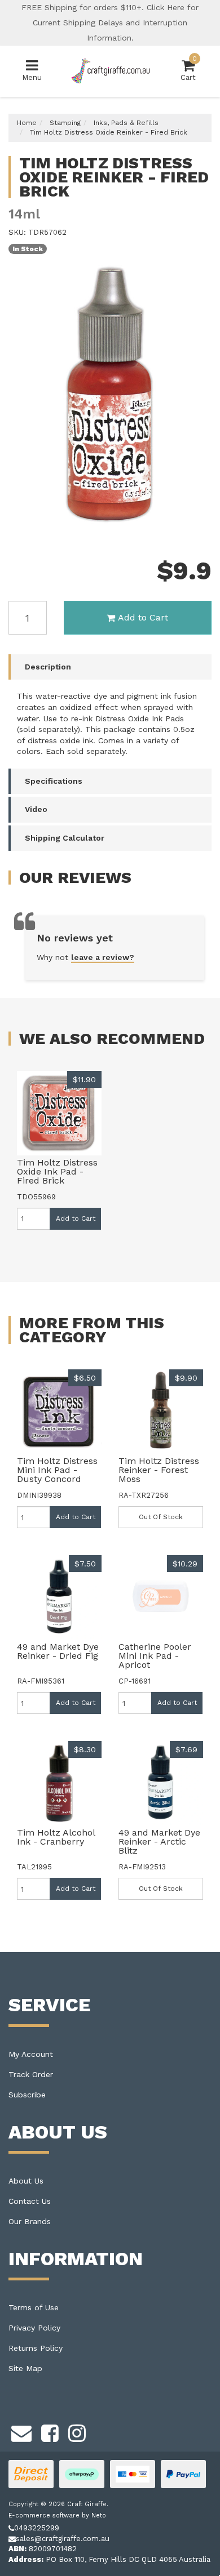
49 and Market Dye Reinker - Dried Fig (58, 1651)
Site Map (25, 2368)
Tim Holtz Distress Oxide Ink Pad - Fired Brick (57, 1171)
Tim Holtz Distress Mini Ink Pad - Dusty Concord (57, 1470)
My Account (31, 2054)
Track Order (31, 2074)
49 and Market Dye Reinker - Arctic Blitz (159, 1841)
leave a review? (103, 957)
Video (36, 809)
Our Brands (30, 2221)
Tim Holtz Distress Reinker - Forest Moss (159, 1470)
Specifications (54, 781)
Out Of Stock (161, 1517)
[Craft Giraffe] (110, 71)
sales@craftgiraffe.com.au (63, 2539)
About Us (26, 2181)
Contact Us (30, 2201)
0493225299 (37, 2528)
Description (48, 667)
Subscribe (27, 2095)
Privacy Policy (34, 2328)
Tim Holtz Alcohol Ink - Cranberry (56, 1837)
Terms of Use (34, 2307)
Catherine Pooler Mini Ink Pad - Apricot (155, 1656)
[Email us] (21, 2431)
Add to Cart (143, 617)
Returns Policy (36, 2348)
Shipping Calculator (65, 838)
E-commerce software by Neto (57, 2515)
